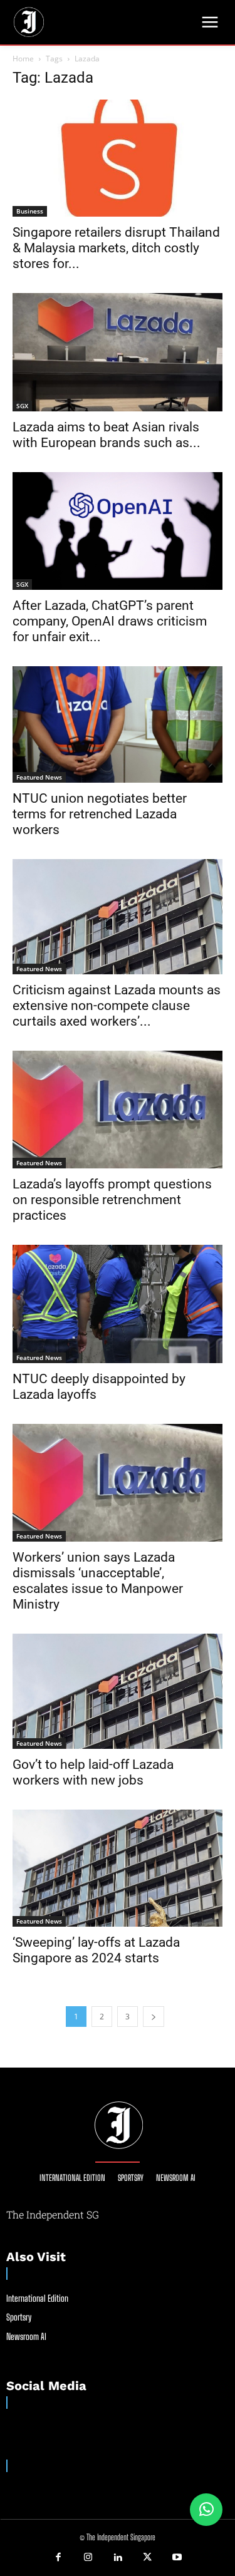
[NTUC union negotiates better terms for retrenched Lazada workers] (118, 724)
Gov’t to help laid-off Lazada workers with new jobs (93, 1772)
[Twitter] (147, 2558)
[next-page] (154, 2017)
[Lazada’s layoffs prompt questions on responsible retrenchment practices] (118, 1110)
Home (23, 59)
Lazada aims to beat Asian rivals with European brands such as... (107, 435)
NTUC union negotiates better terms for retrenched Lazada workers (100, 814)
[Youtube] (177, 2558)
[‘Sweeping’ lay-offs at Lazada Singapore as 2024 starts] (118, 1868)
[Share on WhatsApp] (206, 2510)
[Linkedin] (118, 2558)
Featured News (39, 777)
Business (30, 211)
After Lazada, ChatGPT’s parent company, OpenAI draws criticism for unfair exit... (110, 621)
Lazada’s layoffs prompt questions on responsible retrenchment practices (112, 1200)
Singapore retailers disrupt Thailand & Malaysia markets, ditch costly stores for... (116, 248)
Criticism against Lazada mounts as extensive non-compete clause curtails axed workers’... (117, 1006)
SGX (22, 406)
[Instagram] (88, 2558)
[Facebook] (58, 2558)
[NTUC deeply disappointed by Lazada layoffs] (118, 1304)
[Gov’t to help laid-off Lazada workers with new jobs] (118, 1691)
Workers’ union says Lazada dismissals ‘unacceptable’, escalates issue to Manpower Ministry (98, 1581)
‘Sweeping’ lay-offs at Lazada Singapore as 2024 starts (96, 1950)
